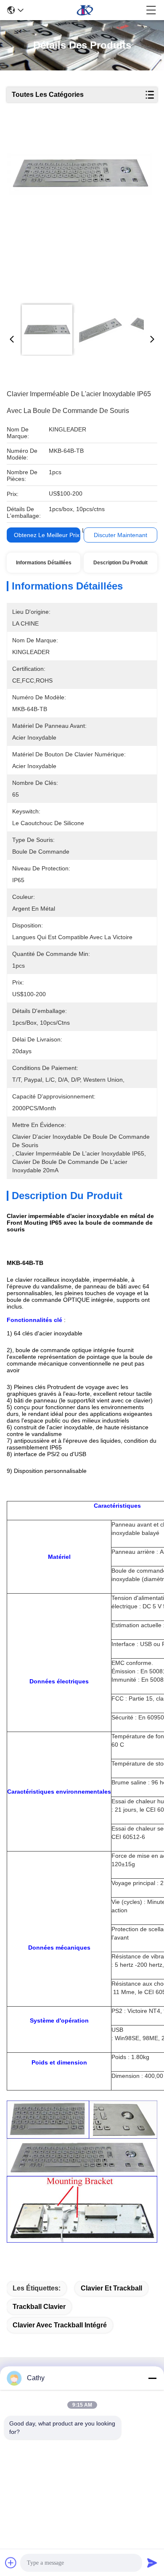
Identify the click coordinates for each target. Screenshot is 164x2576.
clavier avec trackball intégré (60, 2325)
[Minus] (152, 2378)
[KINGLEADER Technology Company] (85, 10)
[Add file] (11, 2563)
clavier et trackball (111, 2288)
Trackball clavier (39, 2307)
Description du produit (120, 563)
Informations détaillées (44, 563)
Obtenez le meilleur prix (47, 535)
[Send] (152, 2563)
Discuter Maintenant (120, 535)
